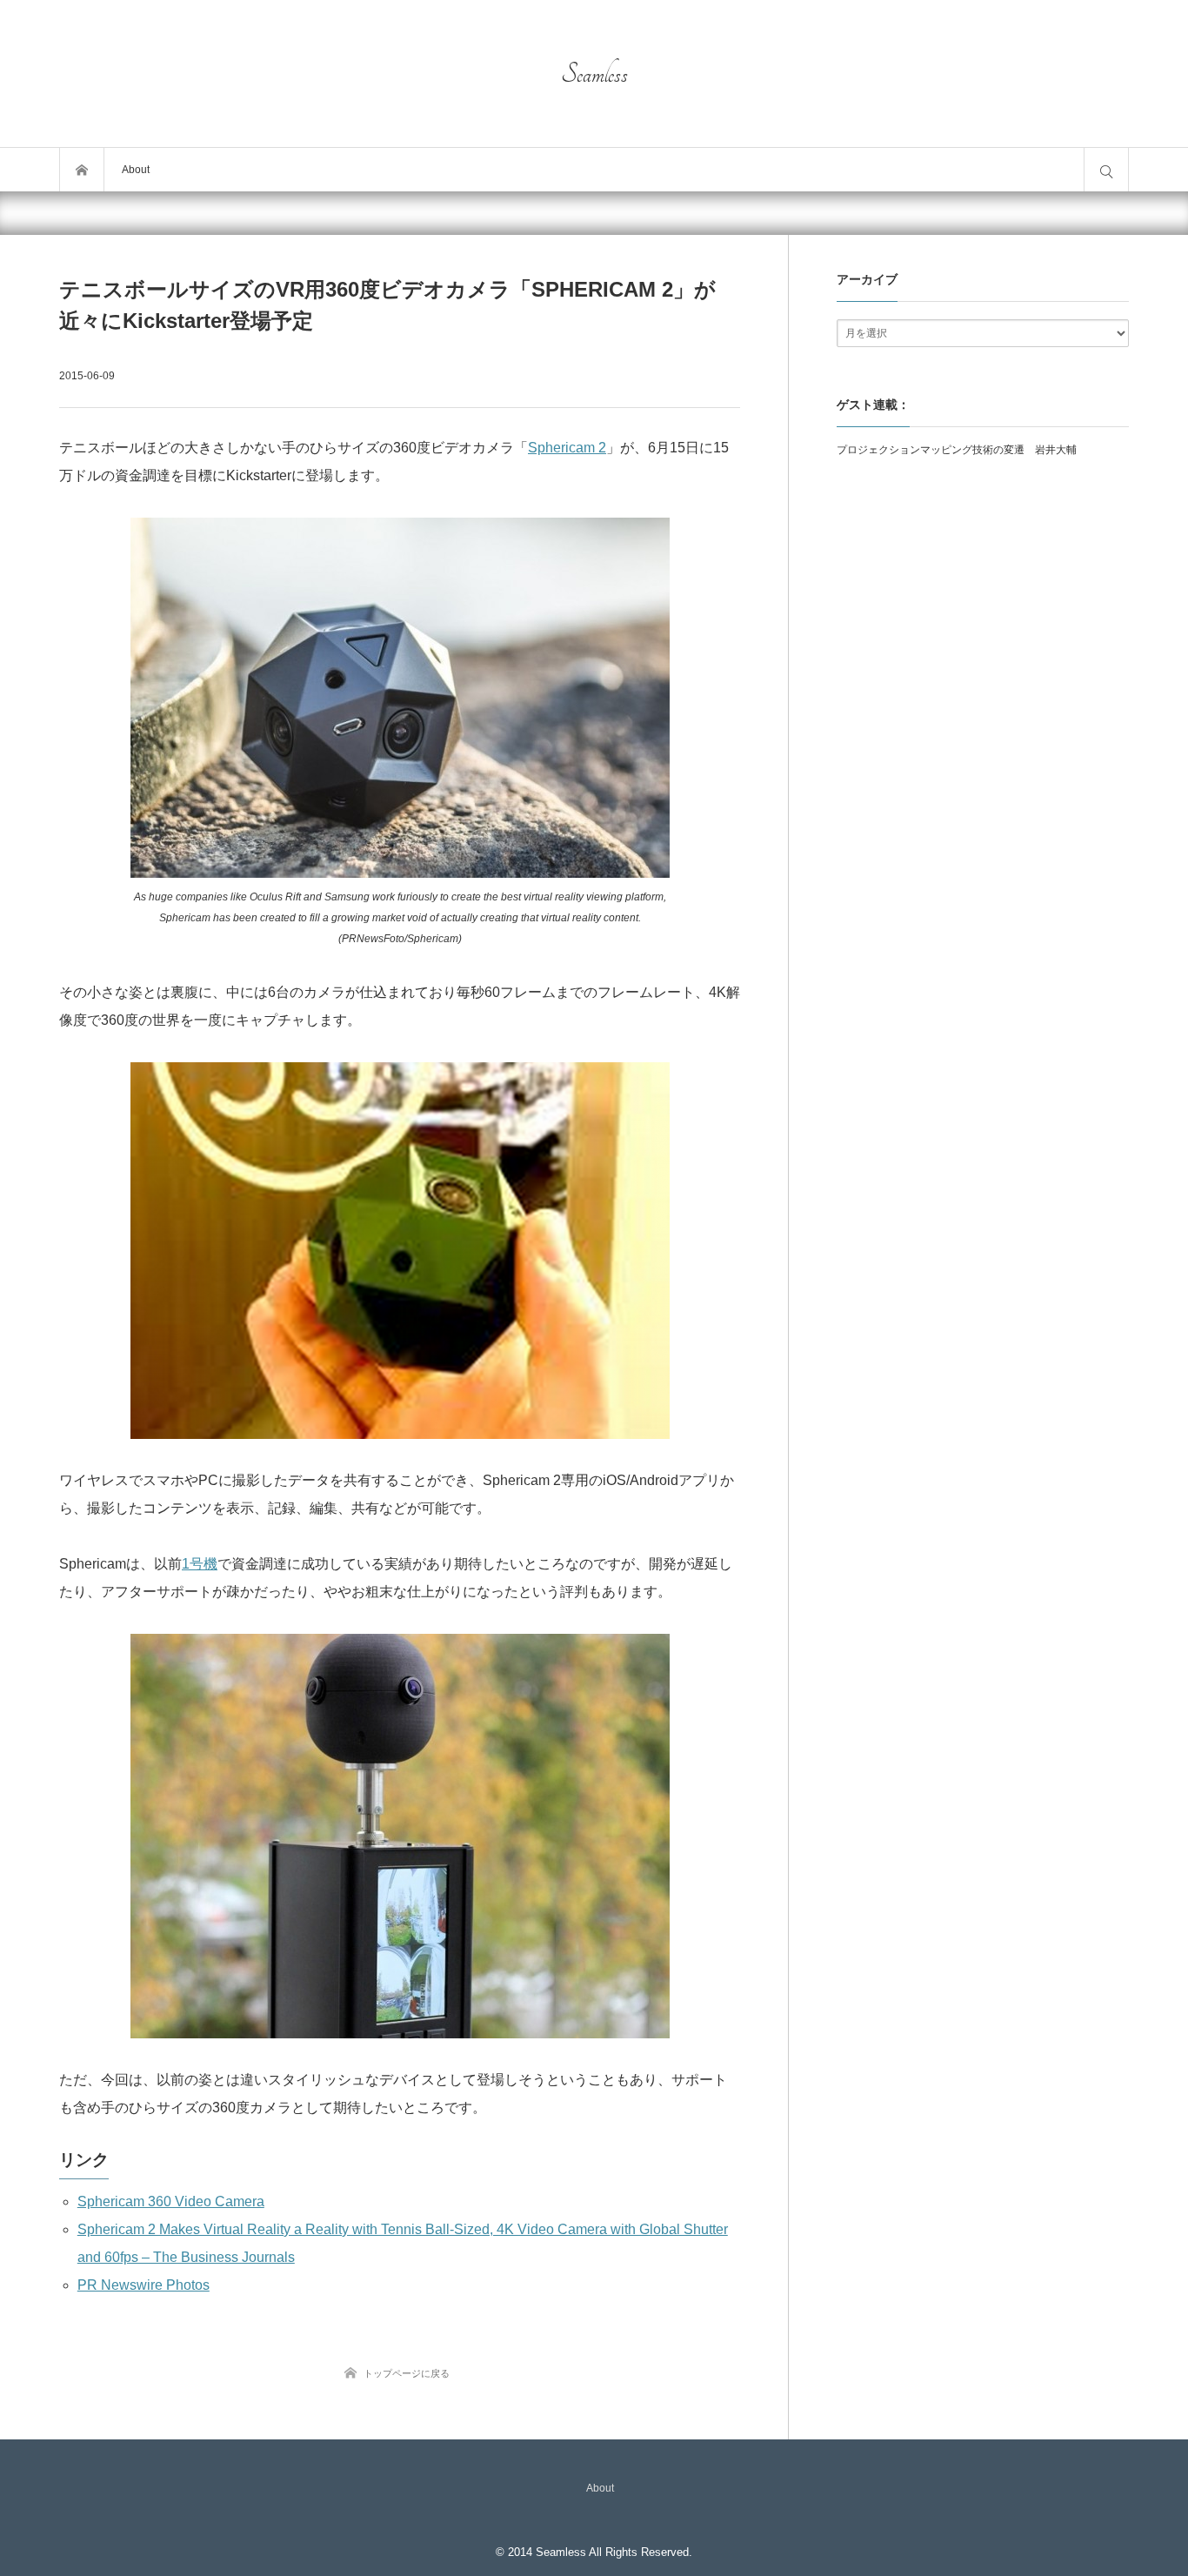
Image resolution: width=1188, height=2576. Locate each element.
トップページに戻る (407, 2373)
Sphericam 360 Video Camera (171, 2201)
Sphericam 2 (567, 448)
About (136, 170)
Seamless (594, 74)
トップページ (82, 170)
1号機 (200, 1564)
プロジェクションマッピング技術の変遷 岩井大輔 (957, 450)
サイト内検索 (1106, 170)
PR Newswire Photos (143, 2285)
